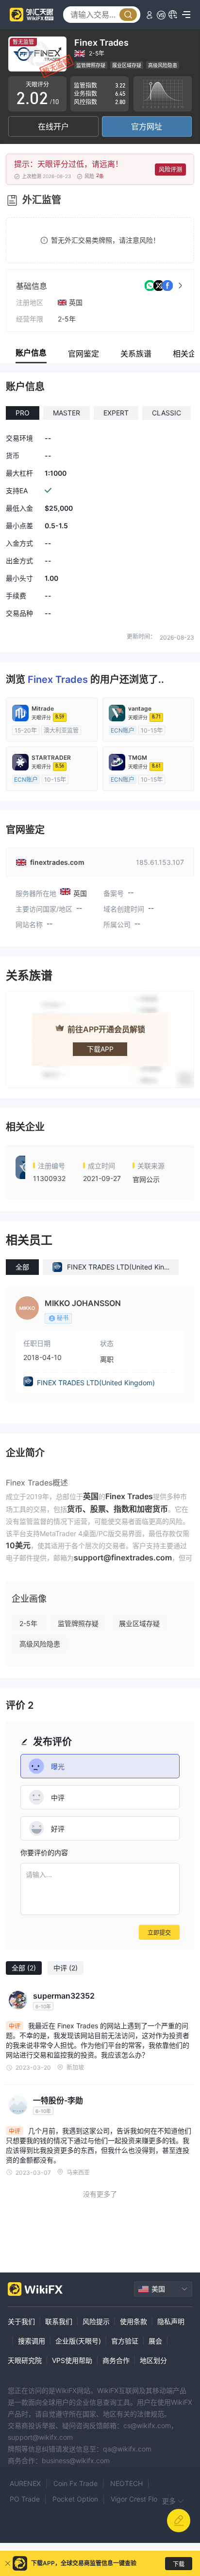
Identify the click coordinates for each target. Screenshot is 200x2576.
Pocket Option (75, 2499)
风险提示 (96, 2321)
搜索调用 (32, 2341)
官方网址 (147, 126)
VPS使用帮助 (72, 2360)
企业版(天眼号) (78, 2341)
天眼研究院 (25, 2360)
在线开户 (53, 126)
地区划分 (153, 2360)
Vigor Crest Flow (137, 2499)
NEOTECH (126, 2483)
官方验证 (125, 2341)
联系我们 (59, 2321)
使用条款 (133, 2321)
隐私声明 (171, 2321)
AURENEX (25, 2483)
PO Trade (25, 2499)
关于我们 (21, 2321)
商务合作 (116, 2360)
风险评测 (170, 170)
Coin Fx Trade (75, 2483)
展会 (155, 2341)
